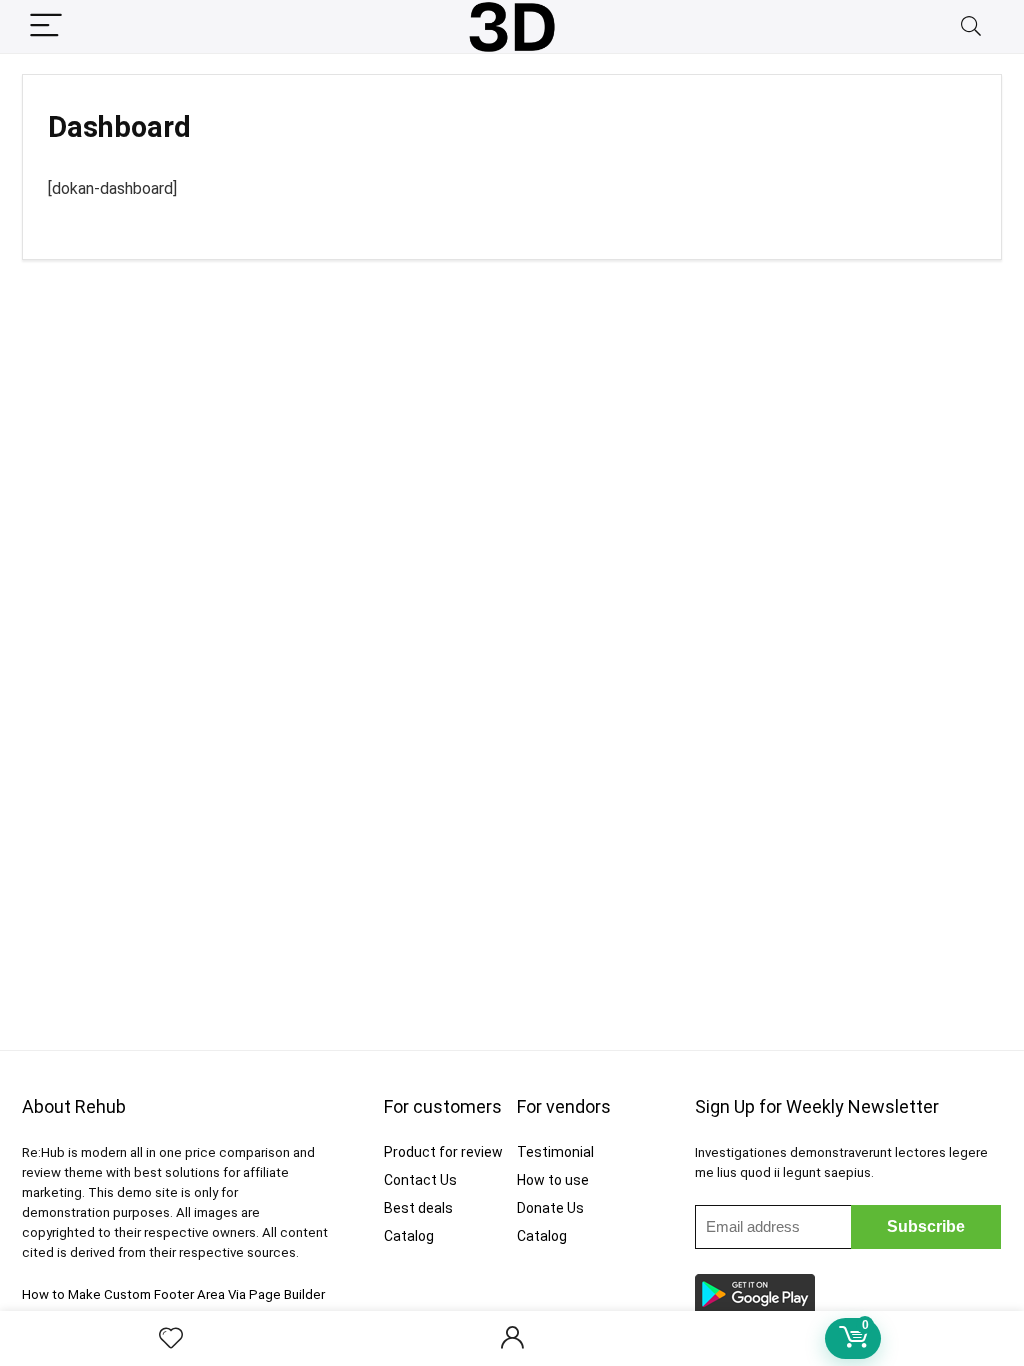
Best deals (418, 1208)
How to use (553, 1180)
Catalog (409, 1236)
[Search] (971, 26)
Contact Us (420, 1180)
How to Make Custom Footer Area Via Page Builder (173, 1294)
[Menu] (46, 26)
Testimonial (555, 1152)
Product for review (443, 1152)
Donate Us (550, 1208)
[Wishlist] (171, 1339)
